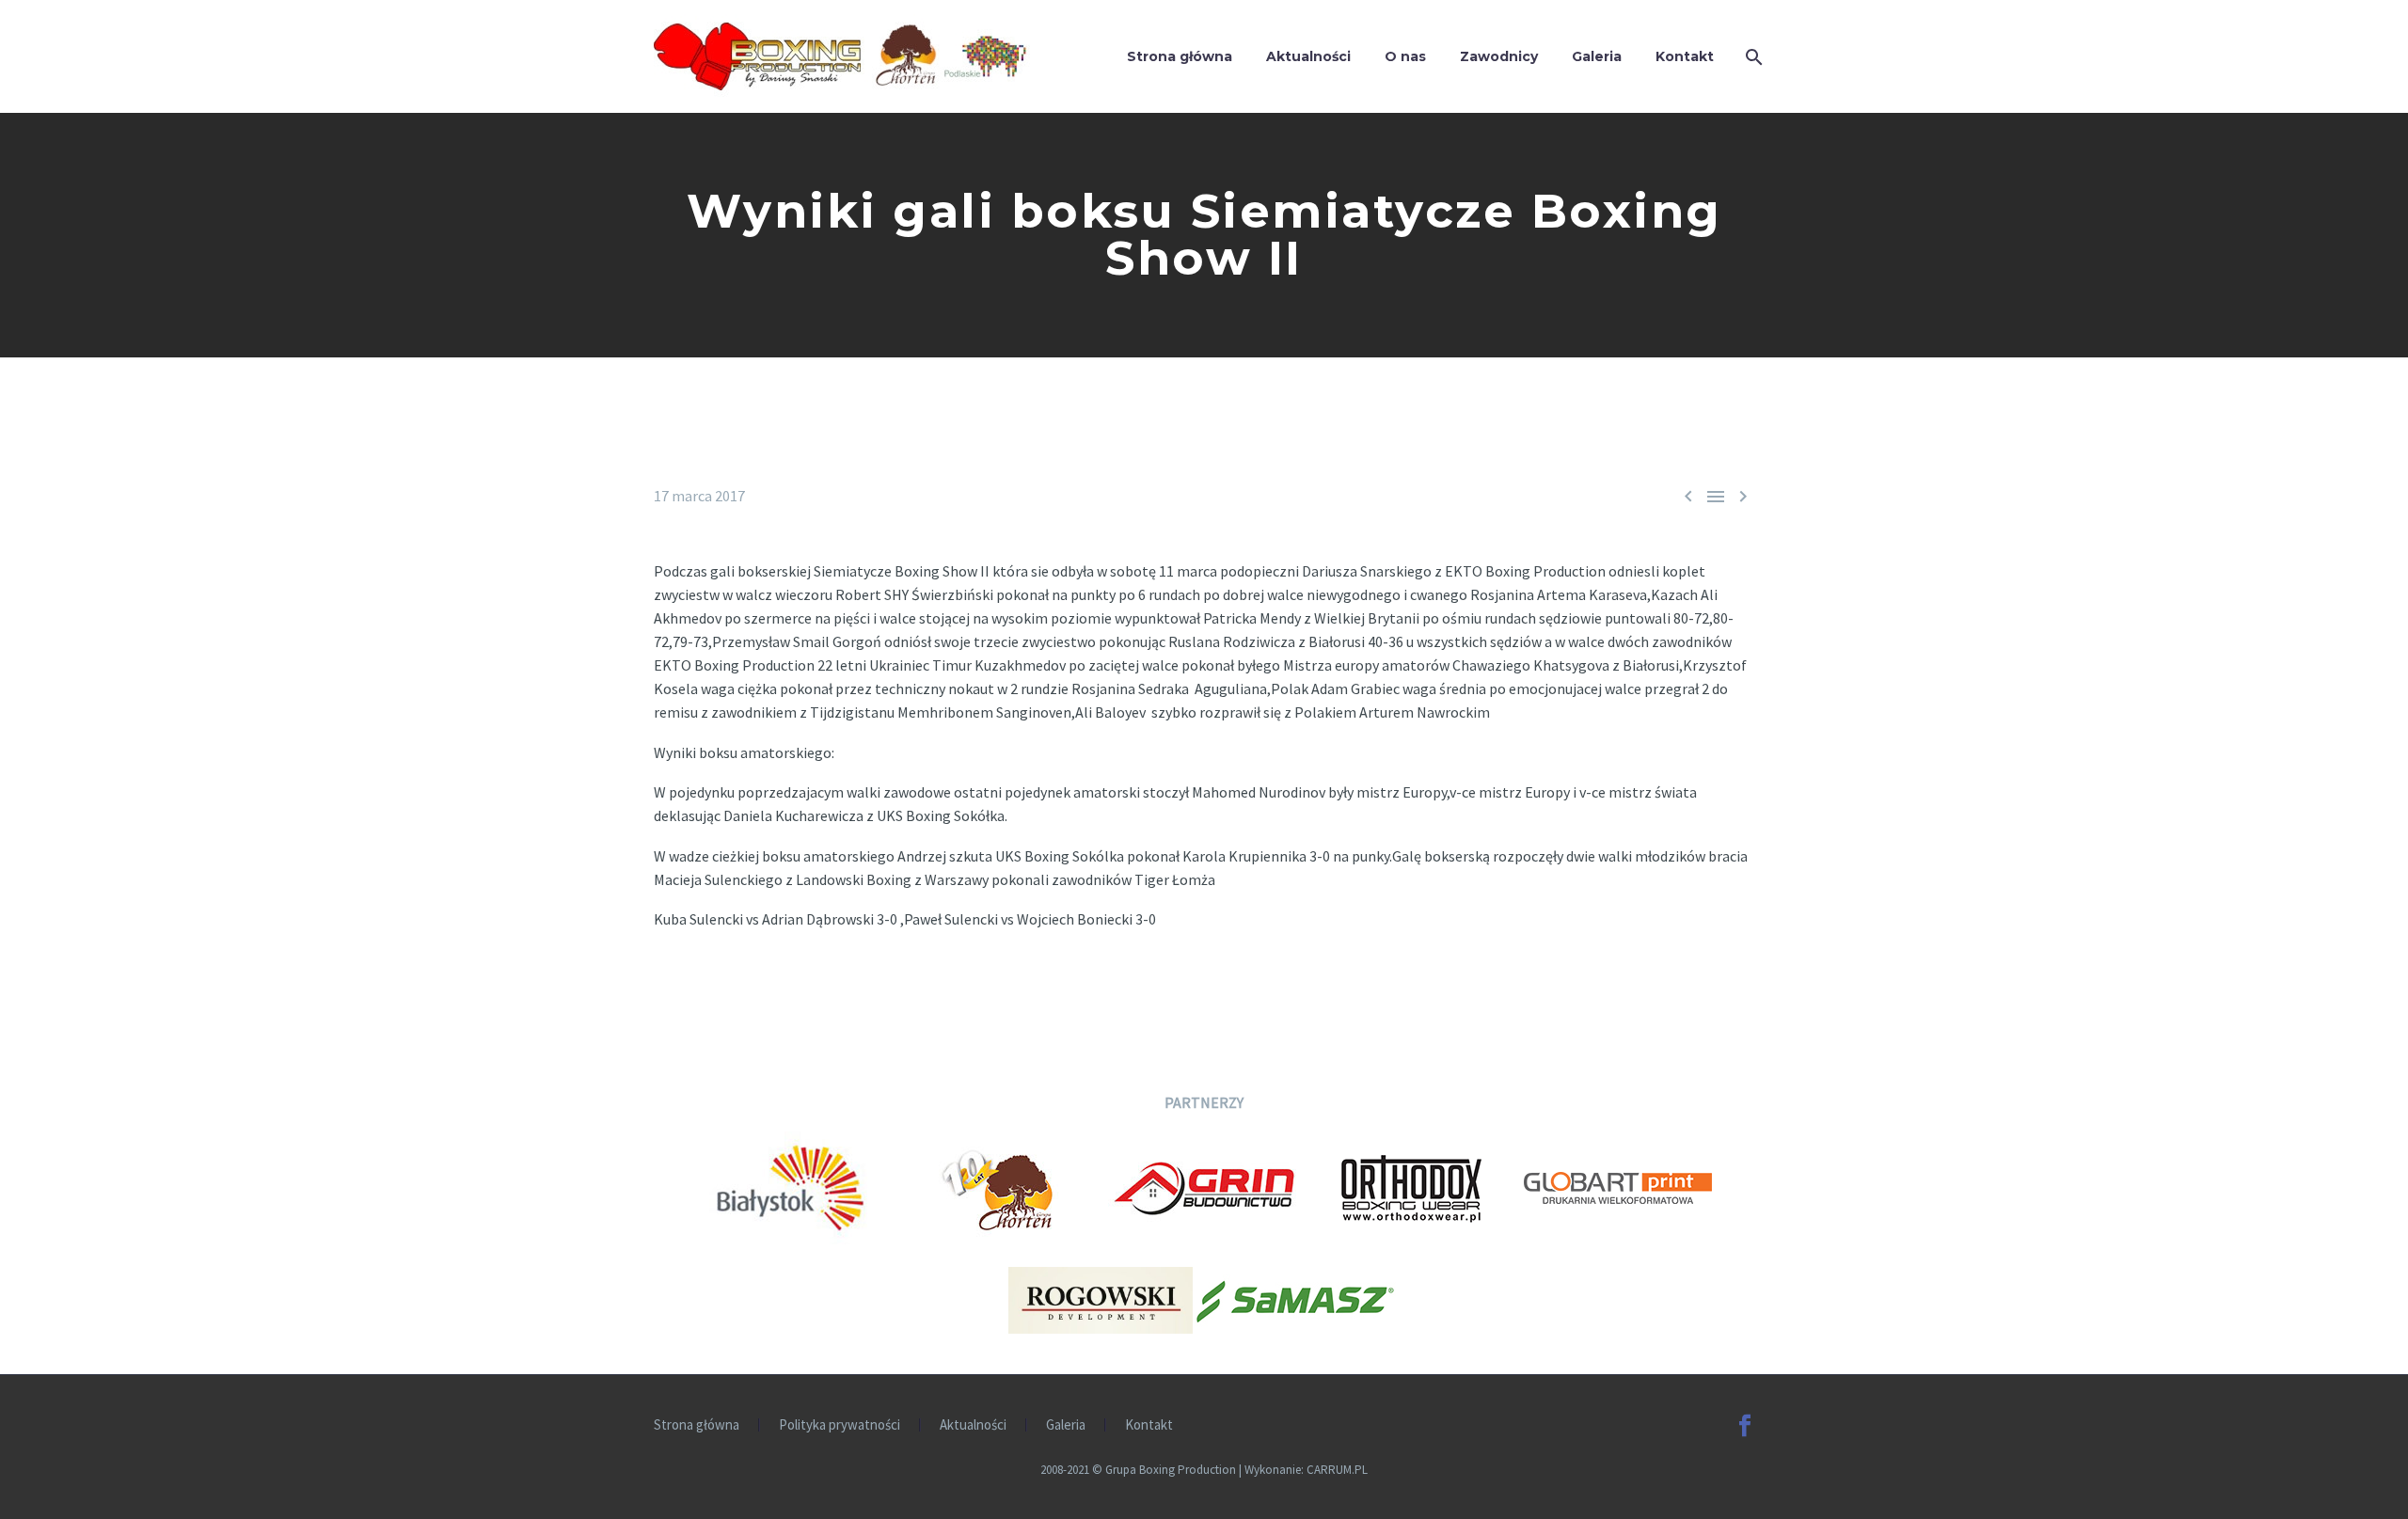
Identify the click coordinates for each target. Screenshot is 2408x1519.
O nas (1405, 56)
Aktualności (1308, 56)
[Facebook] (1745, 1426)
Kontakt (1685, 56)
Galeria (1597, 56)
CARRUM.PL (1337, 1470)
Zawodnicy (1499, 56)
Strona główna (1180, 56)
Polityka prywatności (840, 1425)
